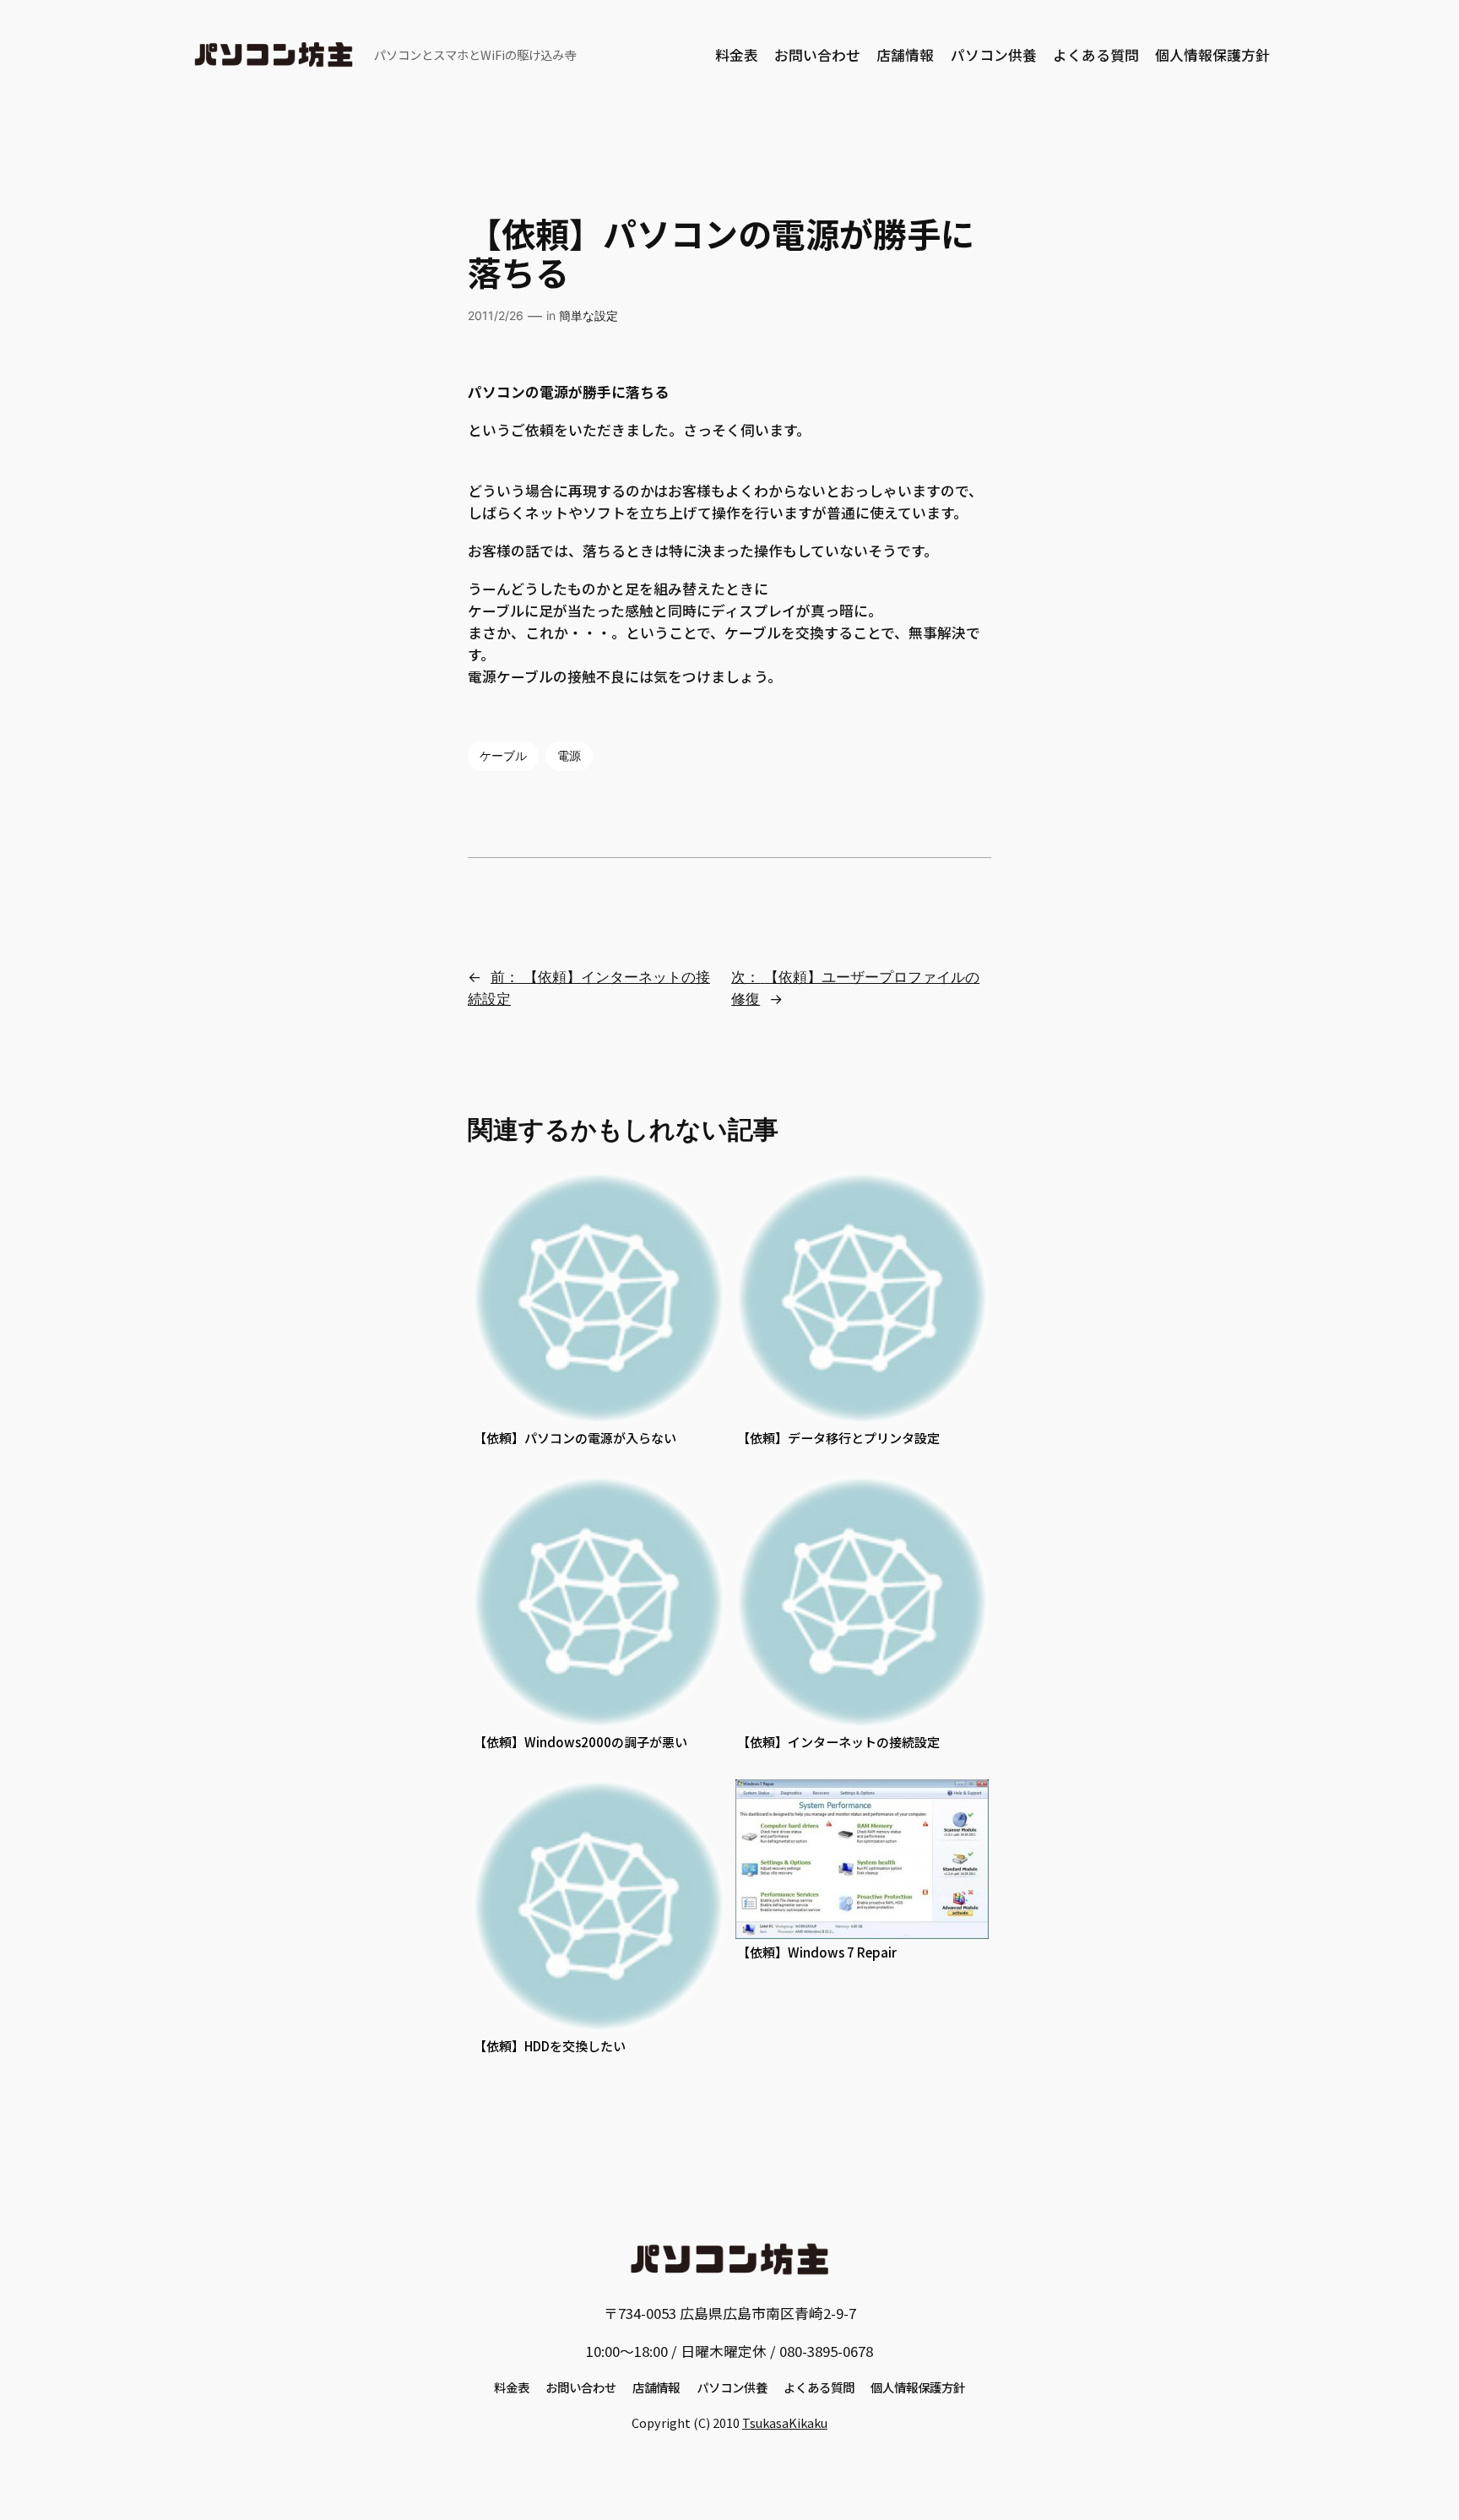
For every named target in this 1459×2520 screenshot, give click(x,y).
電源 (569, 755)
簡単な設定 (588, 315)
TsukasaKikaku (785, 2422)
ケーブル (503, 755)
